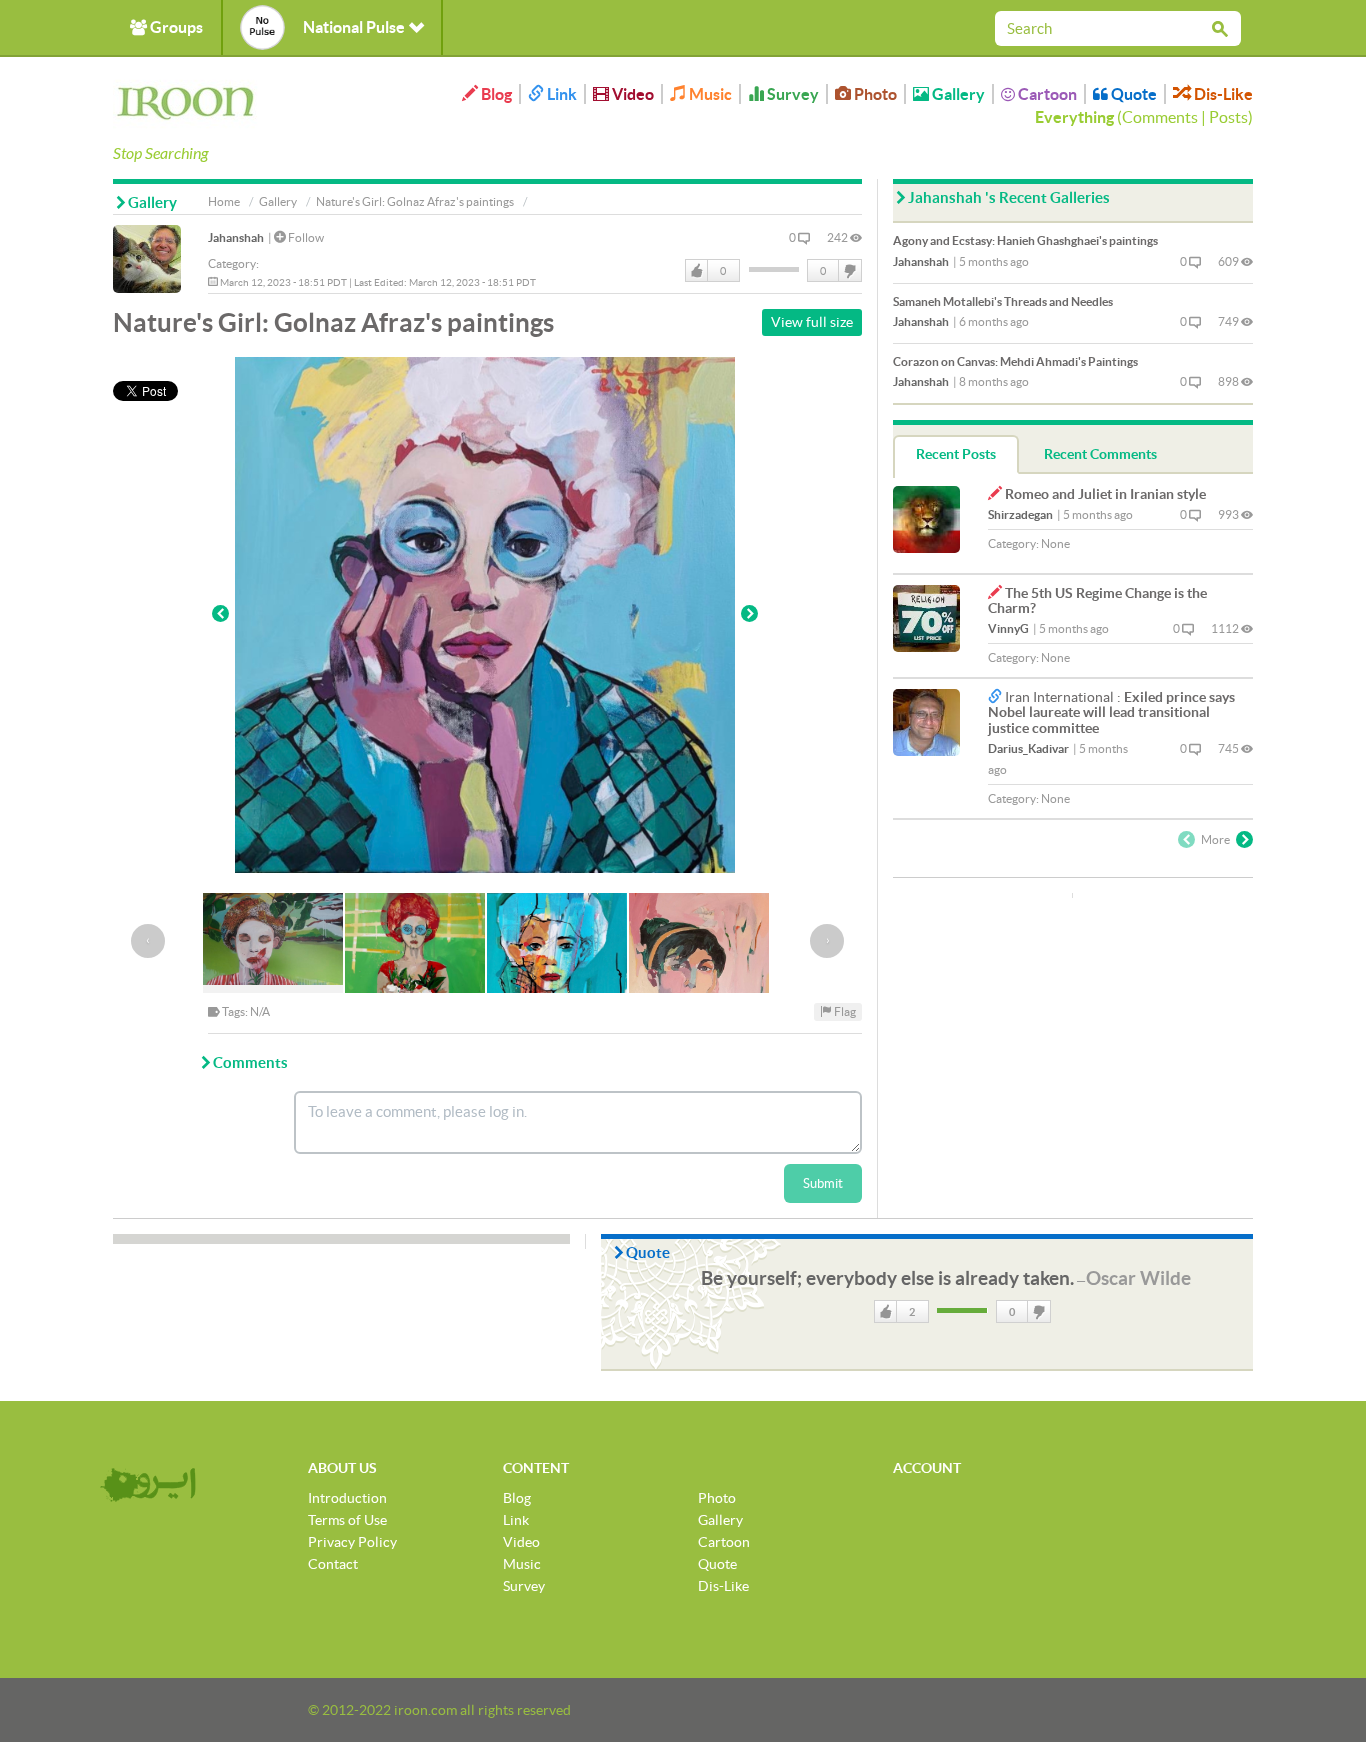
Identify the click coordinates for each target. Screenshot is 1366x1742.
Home (224, 201)
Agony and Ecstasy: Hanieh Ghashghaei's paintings (1025, 240)
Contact (333, 1564)
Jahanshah (236, 237)
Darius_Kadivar (1028, 748)
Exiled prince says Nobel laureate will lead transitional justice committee (1111, 712)
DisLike (849, 271)
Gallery (957, 94)
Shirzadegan (1020, 514)
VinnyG (1008, 628)
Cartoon (1046, 94)
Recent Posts (956, 454)
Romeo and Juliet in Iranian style (1105, 494)
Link (560, 94)
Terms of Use (347, 1520)
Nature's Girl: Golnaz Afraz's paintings (415, 201)
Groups (175, 27)
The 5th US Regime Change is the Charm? (1097, 600)
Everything (1074, 117)
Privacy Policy (352, 1542)
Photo (874, 94)
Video (631, 94)
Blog (495, 94)
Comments (1160, 117)
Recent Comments (1100, 454)
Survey (791, 94)
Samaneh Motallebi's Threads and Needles (1003, 301)
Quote (1132, 94)
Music (709, 94)
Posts (1228, 117)
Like (697, 271)
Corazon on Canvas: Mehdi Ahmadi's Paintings (1015, 361)
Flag (844, 1011)
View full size (812, 322)
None (1055, 543)
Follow (305, 237)
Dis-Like (1222, 94)
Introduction (347, 1498)
